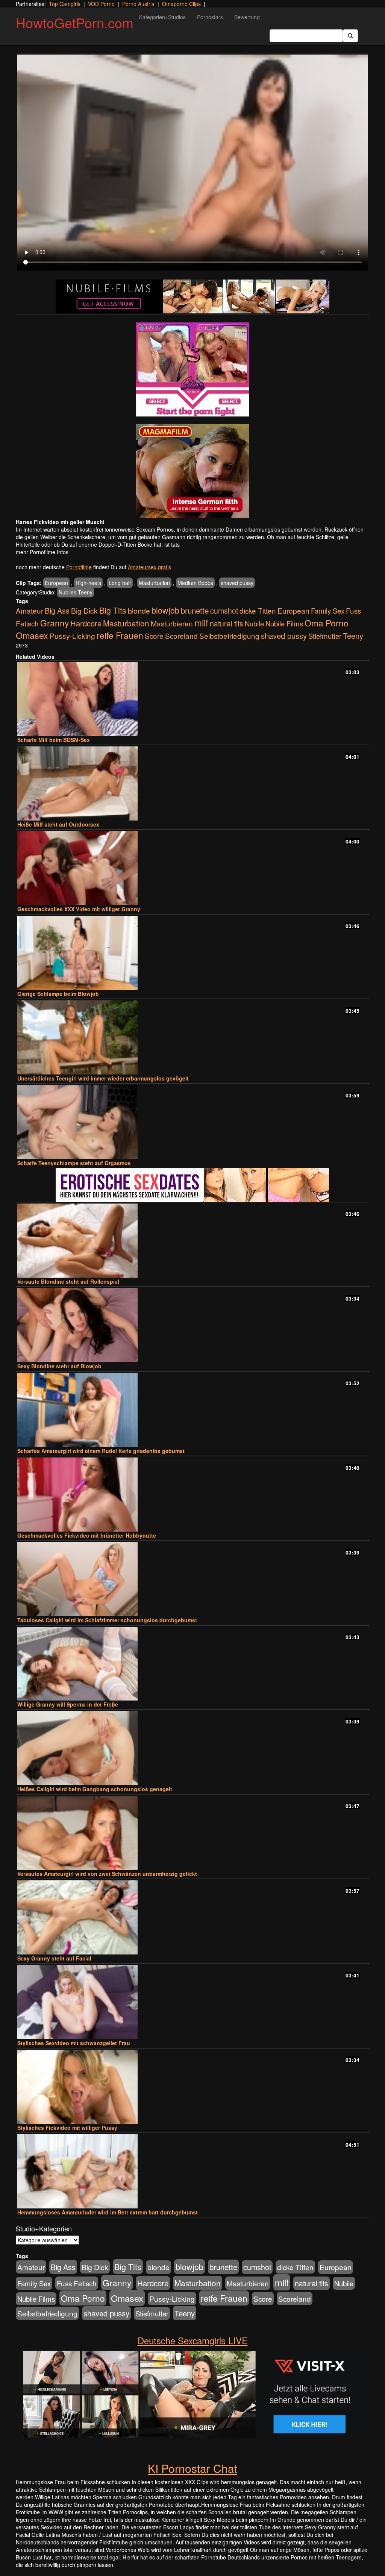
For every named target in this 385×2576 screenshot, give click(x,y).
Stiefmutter (325, 636)
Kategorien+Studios (162, 17)
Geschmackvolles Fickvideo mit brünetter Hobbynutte (87, 1535)
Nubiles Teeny (76, 592)
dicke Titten (258, 610)
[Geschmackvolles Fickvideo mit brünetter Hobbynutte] (192, 1495)
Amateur (30, 610)
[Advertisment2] (192, 471)
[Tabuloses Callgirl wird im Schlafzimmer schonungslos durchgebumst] (192, 1579)
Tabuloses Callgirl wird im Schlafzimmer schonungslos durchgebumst (107, 1620)
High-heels (88, 583)
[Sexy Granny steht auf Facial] (192, 1917)
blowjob (165, 610)
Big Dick (84, 610)
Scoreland (181, 636)
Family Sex (328, 611)
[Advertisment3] (192, 1185)
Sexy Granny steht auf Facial (54, 1958)
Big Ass (57, 610)
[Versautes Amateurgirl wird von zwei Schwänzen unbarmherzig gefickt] (192, 1833)
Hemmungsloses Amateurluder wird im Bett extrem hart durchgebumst (108, 2212)
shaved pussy (237, 583)
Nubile (254, 623)
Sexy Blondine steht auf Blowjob (59, 1366)
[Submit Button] (350, 36)
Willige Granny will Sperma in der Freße (68, 1704)
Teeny (353, 635)
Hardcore (86, 623)
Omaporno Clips (181, 4)
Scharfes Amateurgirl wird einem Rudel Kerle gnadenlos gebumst (101, 1451)
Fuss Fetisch (77, 2283)
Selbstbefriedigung (229, 636)
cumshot (224, 611)
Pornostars (210, 17)
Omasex (32, 635)
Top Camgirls (65, 4)
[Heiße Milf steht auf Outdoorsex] (192, 783)
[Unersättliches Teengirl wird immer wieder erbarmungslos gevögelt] (192, 1037)
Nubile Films (284, 623)
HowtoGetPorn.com (75, 22)
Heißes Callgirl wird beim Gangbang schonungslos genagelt (95, 1789)
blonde (139, 611)
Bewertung (247, 17)
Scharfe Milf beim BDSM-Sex (54, 740)
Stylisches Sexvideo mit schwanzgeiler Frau (74, 2043)
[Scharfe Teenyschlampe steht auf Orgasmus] (192, 1122)
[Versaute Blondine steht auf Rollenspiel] (192, 1241)
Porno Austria (138, 4)
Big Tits (113, 610)
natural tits (227, 623)
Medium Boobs (195, 583)
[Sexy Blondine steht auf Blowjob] (192, 1325)
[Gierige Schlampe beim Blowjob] (192, 953)
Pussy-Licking (72, 636)
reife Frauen (120, 635)
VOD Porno (101, 4)
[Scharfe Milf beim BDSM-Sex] (192, 699)
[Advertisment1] (192, 369)
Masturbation (154, 583)
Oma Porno (327, 623)
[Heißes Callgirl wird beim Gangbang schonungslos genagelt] (192, 1748)
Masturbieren (172, 623)
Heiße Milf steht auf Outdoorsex (58, 824)
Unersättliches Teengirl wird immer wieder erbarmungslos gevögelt (103, 1078)
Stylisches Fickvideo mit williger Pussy (67, 2128)
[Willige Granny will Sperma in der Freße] (192, 1664)
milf (201, 622)
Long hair (120, 583)
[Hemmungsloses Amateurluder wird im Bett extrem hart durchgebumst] (192, 2171)
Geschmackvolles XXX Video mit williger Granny (79, 909)
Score (154, 636)
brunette (195, 610)
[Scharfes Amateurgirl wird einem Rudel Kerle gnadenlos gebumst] (192, 1410)
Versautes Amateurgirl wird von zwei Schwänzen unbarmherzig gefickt (107, 1874)
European (56, 583)
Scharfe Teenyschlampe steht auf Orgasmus (74, 1163)
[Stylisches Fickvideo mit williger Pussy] (192, 2087)
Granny (55, 623)
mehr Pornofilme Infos (42, 552)
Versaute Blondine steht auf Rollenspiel (68, 1281)
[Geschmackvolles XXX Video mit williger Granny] (192, 868)
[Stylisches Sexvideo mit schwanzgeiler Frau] (192, 2002)
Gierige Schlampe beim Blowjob (58, 994)
